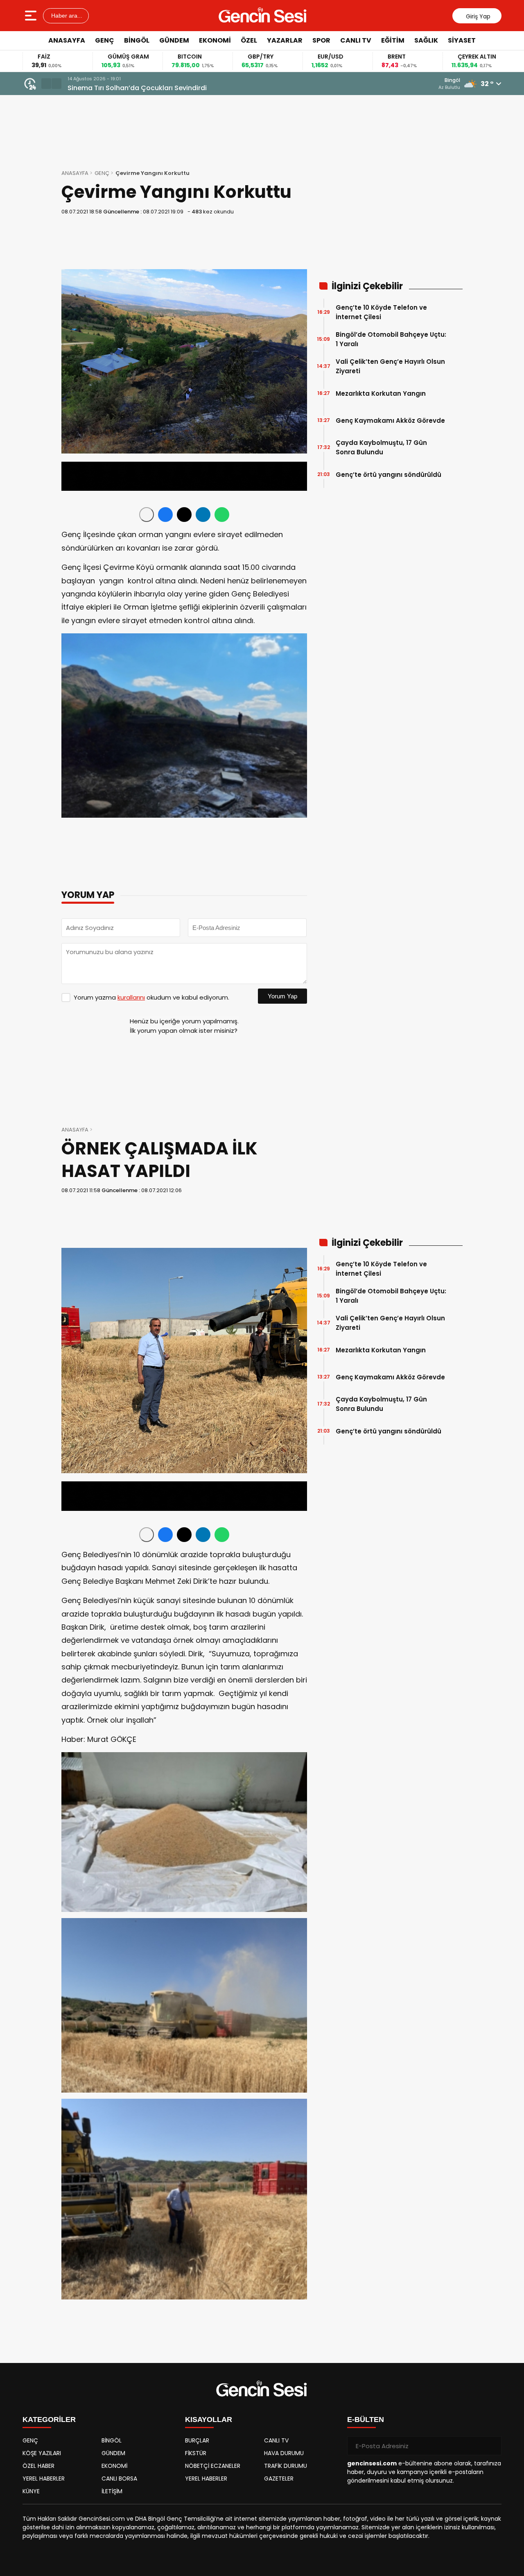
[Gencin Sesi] (263, 16)
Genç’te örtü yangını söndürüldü (388, 475)
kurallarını (131, 997)
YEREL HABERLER (44, 2478)
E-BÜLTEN (366, 2420)
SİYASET (462, 40)
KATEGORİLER (49, 2420)
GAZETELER (279, 2478)
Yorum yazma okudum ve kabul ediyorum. (151, 997)
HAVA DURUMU (284, 2453)
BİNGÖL (137, 40)
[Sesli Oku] (147, 515)
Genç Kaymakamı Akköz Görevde (390, 421)
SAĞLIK (426, 40)
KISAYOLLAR (209, 2420)
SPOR (321, 40)
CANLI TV (356, 40)
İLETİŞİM (112, 2491)
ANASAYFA (67, 40)
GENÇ (105, 40)
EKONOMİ (215, 40)
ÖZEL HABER (38, 2466)
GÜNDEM (174, 40)
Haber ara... (66, 16)
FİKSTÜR (196, 2453)
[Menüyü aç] (32, 16)
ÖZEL (249, 40)
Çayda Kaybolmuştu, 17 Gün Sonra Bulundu (381, 447)
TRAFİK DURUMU (286, 2466)
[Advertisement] (495, 174)
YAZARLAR (285, 40)
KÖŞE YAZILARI (42, 2453)
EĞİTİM (393, 40)
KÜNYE (31, 2491)
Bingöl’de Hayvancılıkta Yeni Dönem (127, 88)
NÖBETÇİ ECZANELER (213, 2466)
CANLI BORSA (119, 2478)
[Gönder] (492, 2446)
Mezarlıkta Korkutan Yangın (381, 393)
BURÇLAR (197, 2440)
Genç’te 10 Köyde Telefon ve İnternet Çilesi (381, 312)
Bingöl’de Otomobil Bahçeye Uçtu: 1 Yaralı (391, 339)
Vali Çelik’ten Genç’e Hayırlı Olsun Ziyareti (390, 366)
